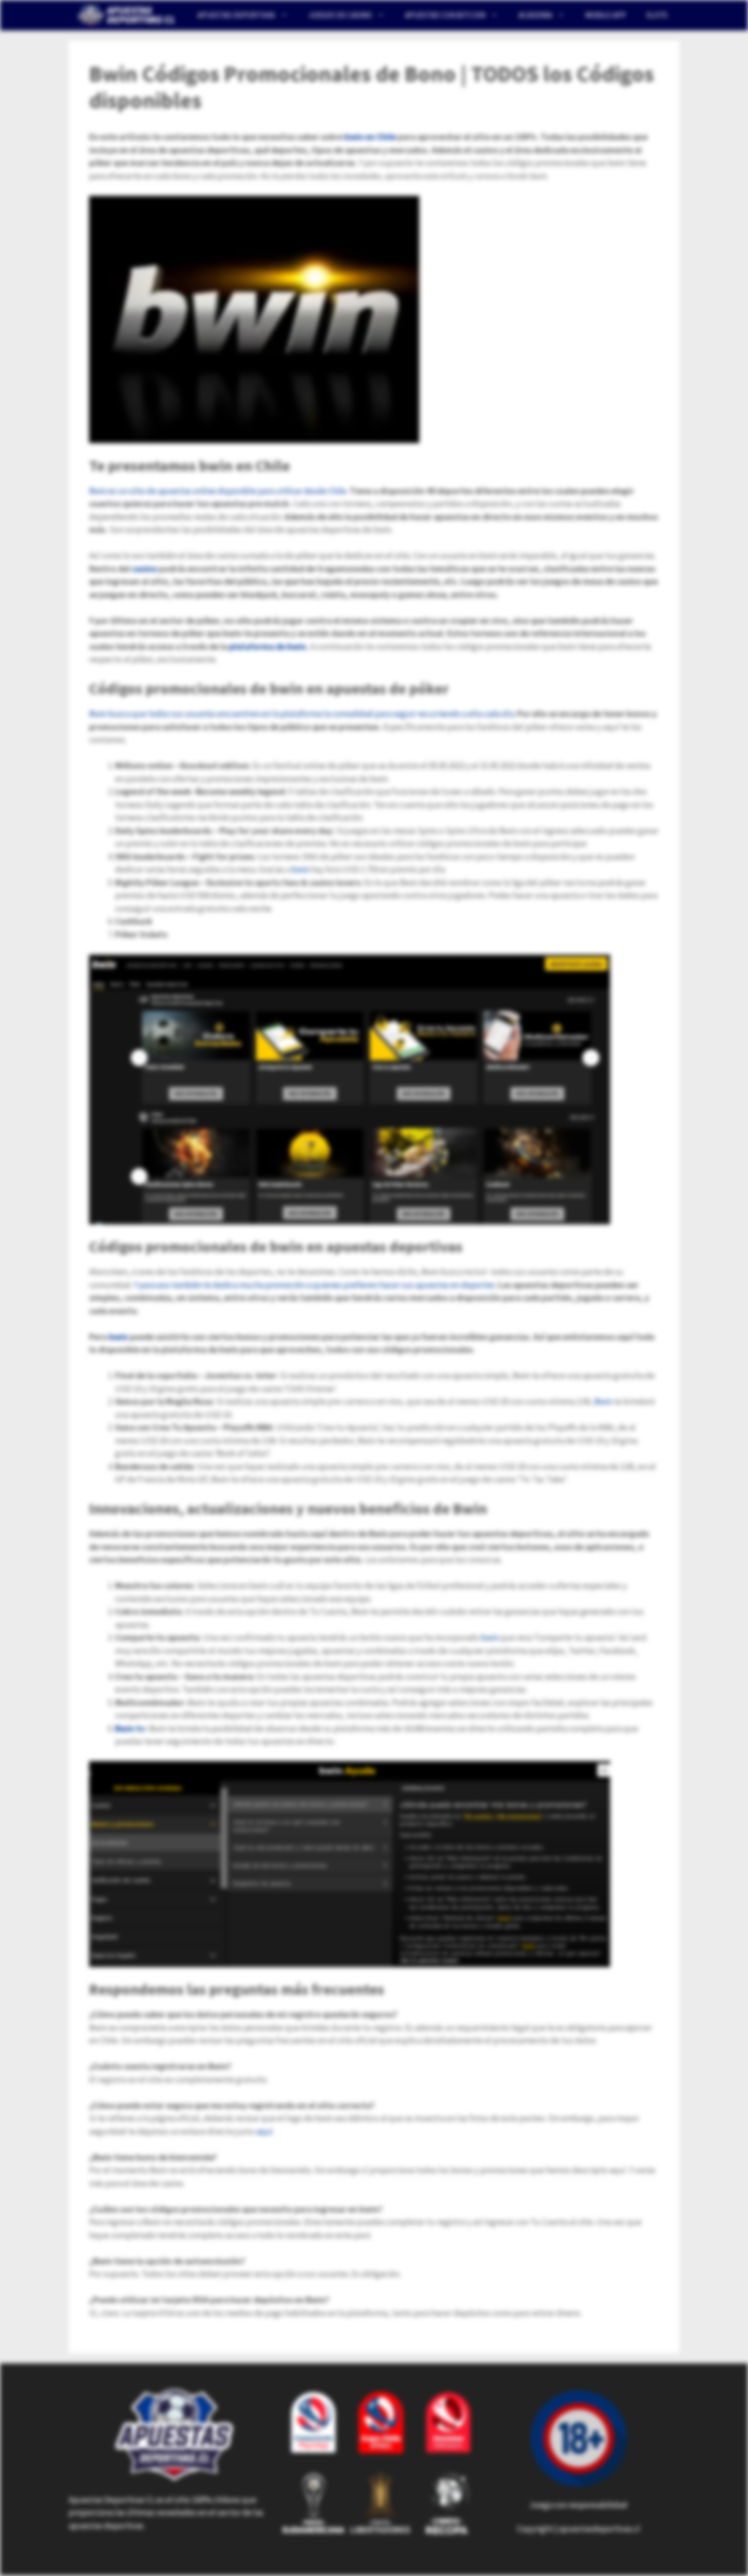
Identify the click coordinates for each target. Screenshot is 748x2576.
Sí (499, 79)
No (468, 79)
